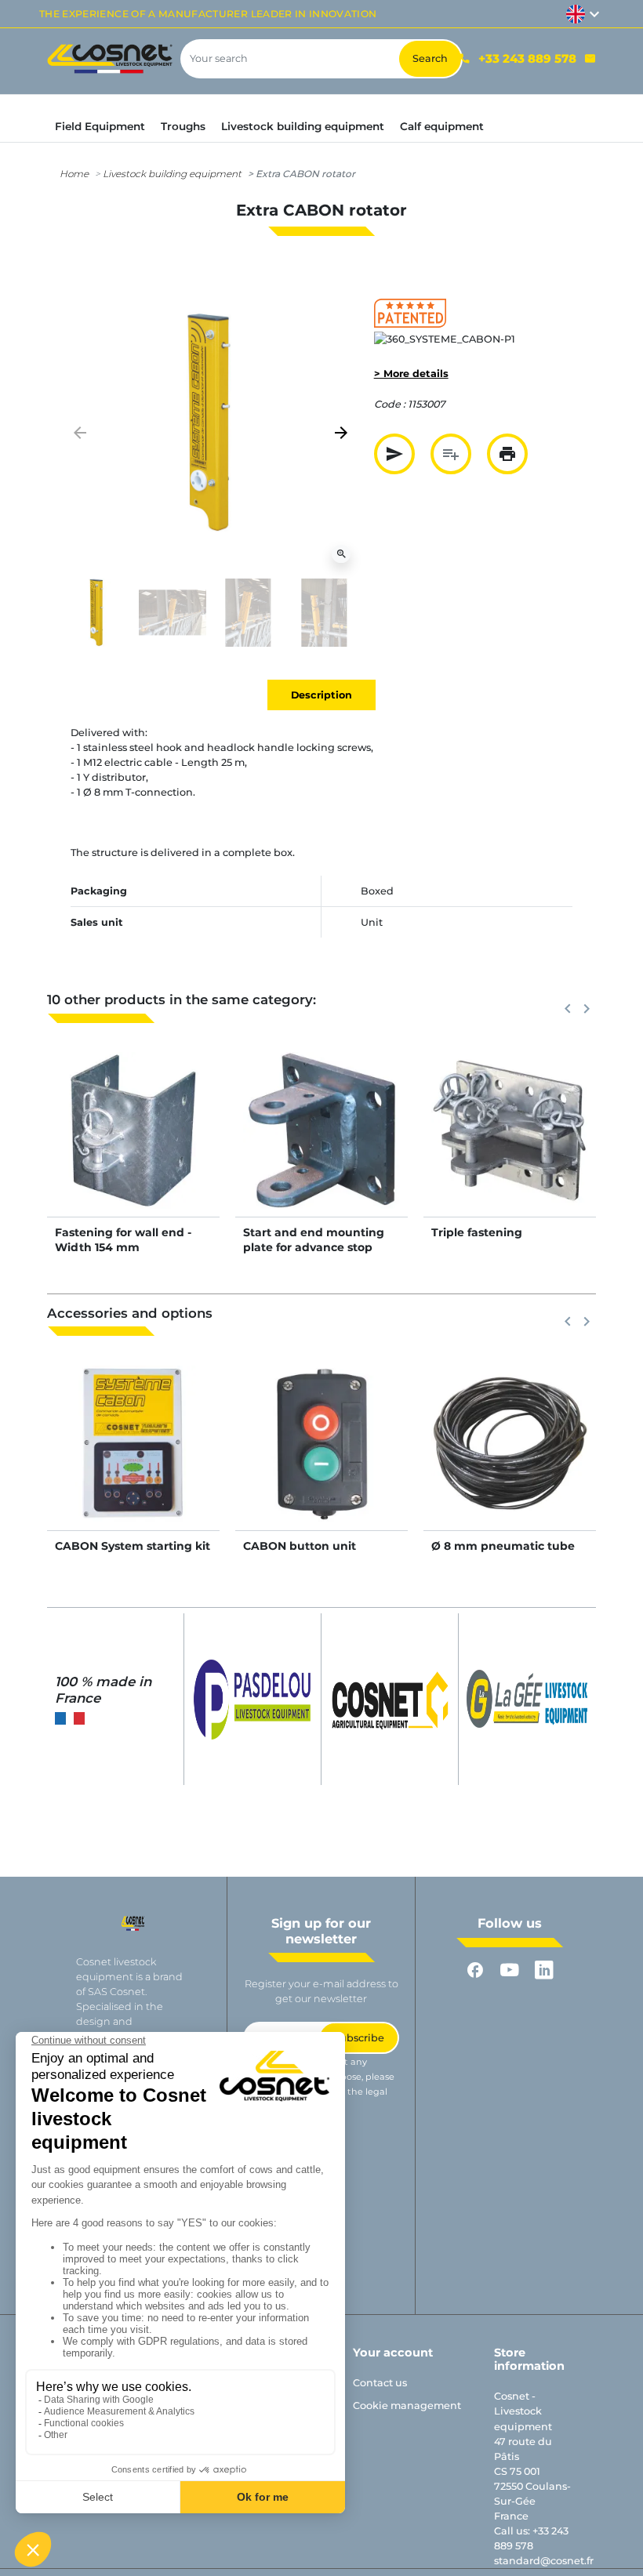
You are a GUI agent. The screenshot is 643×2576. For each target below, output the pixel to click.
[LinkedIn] (544, 1970)
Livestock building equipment (172, 174)
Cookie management (407, 2405)
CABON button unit (300, 1546)
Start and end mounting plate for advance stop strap (314, 1246)
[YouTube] (510, 1970)
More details (133, 1147)
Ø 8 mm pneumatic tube (503, 1546)
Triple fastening (477, 1232)
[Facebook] (475, 1970)
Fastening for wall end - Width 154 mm (123, 1239)
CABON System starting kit (133, 1546)
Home (74, 174)
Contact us (380, 2383)
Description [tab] (321, 695)
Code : (390, 404)
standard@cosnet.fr (544, 2561)
